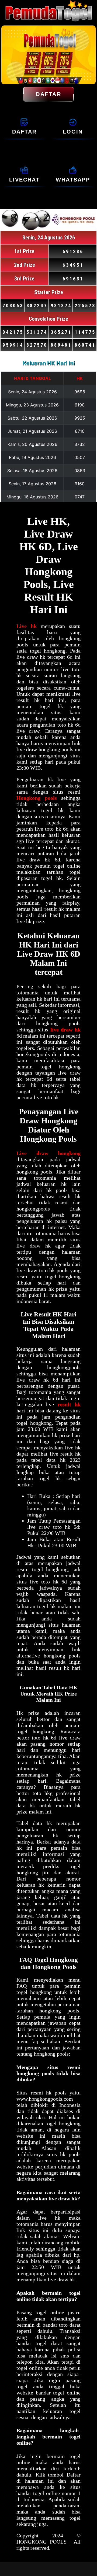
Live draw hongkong (48, 1153)
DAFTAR (48, 94)
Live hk (27, 626)
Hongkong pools (37, 798)
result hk (69, 1404)
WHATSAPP (73, 180)
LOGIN (73, 132)
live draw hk (66, 1030)
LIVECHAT (24, 180)
